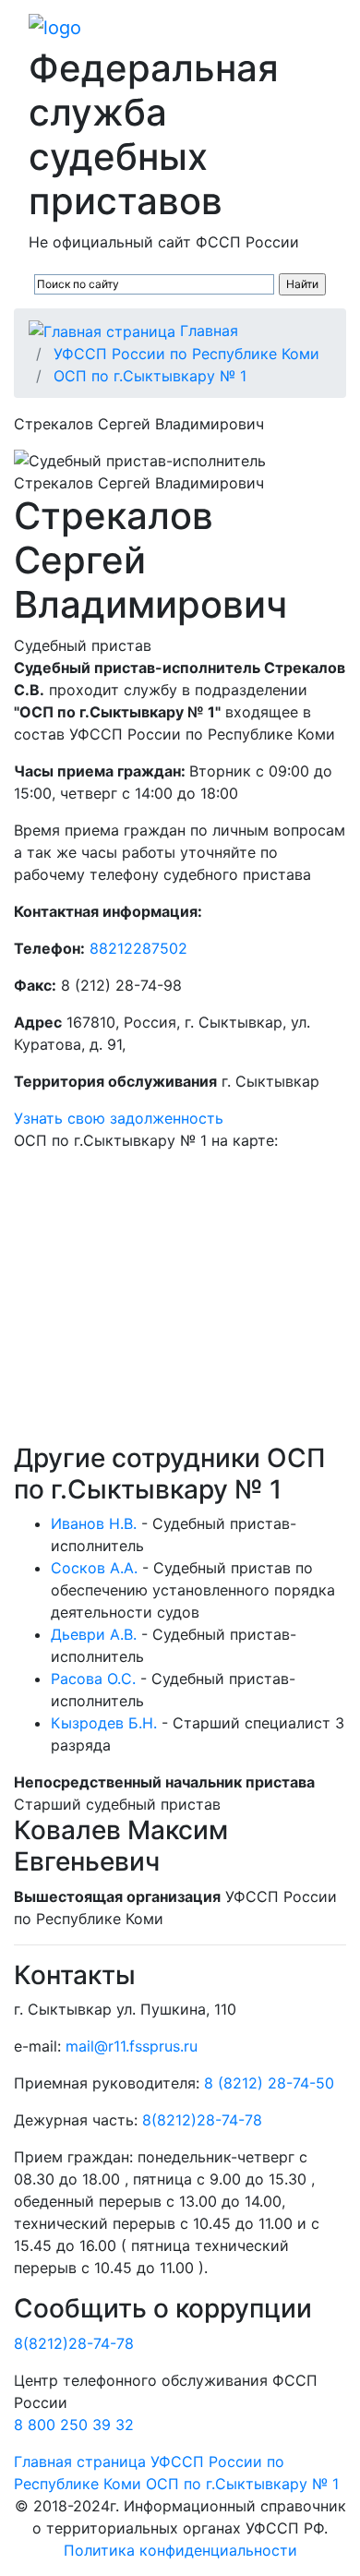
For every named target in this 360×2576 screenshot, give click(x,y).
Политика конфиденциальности (180, 2550)
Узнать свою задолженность (119, 1118)
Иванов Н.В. (94, 1523)
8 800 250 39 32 (74, 2425)
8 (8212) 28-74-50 (269, 2083)
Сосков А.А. (94, 1568)
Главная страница (80, 2462)
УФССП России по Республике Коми (186, 354)
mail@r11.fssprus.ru (132, 2046)
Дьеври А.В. (94, 1634)
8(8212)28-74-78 (202, 2120)
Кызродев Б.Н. (104, 1723)
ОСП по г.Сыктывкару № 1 (150, 376)
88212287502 (138, 948)
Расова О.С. (93, 1679)
